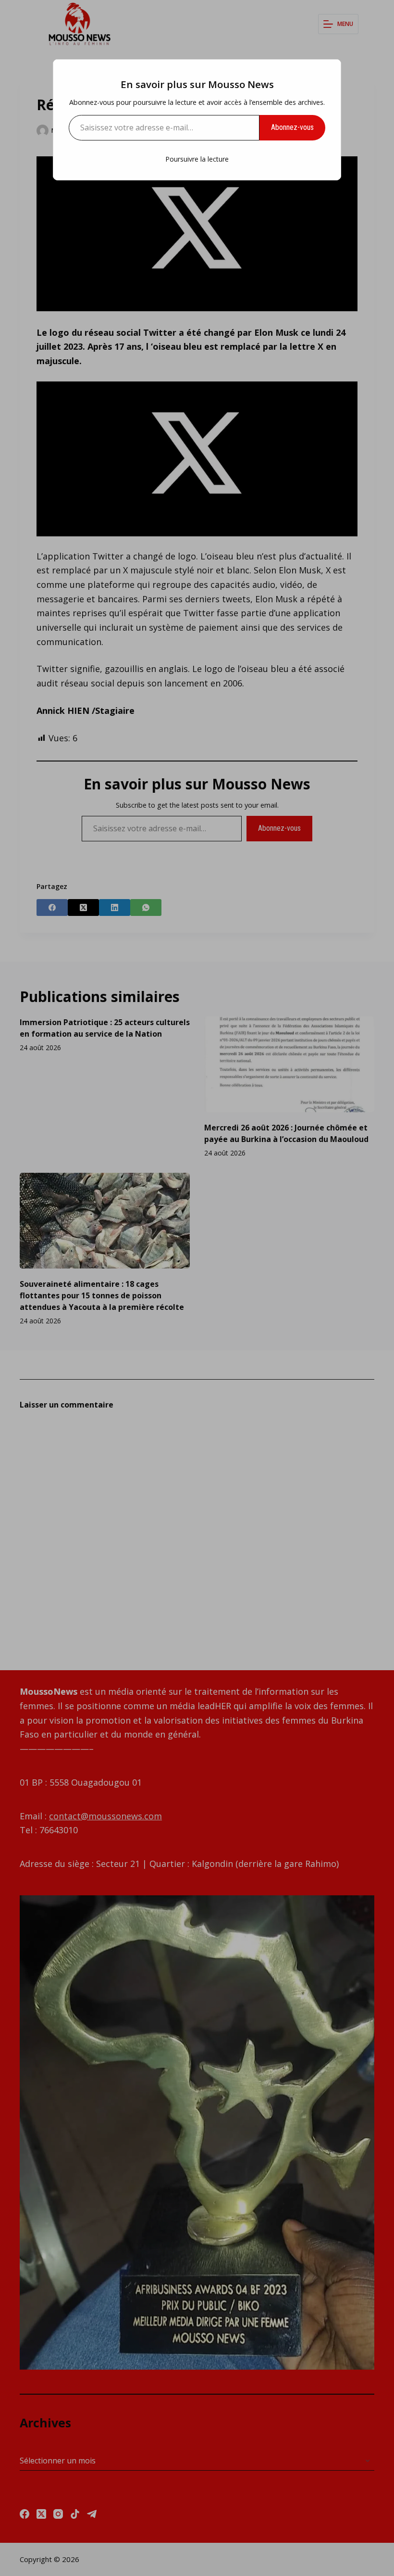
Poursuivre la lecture (197, 159)
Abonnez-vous (292, 127)
